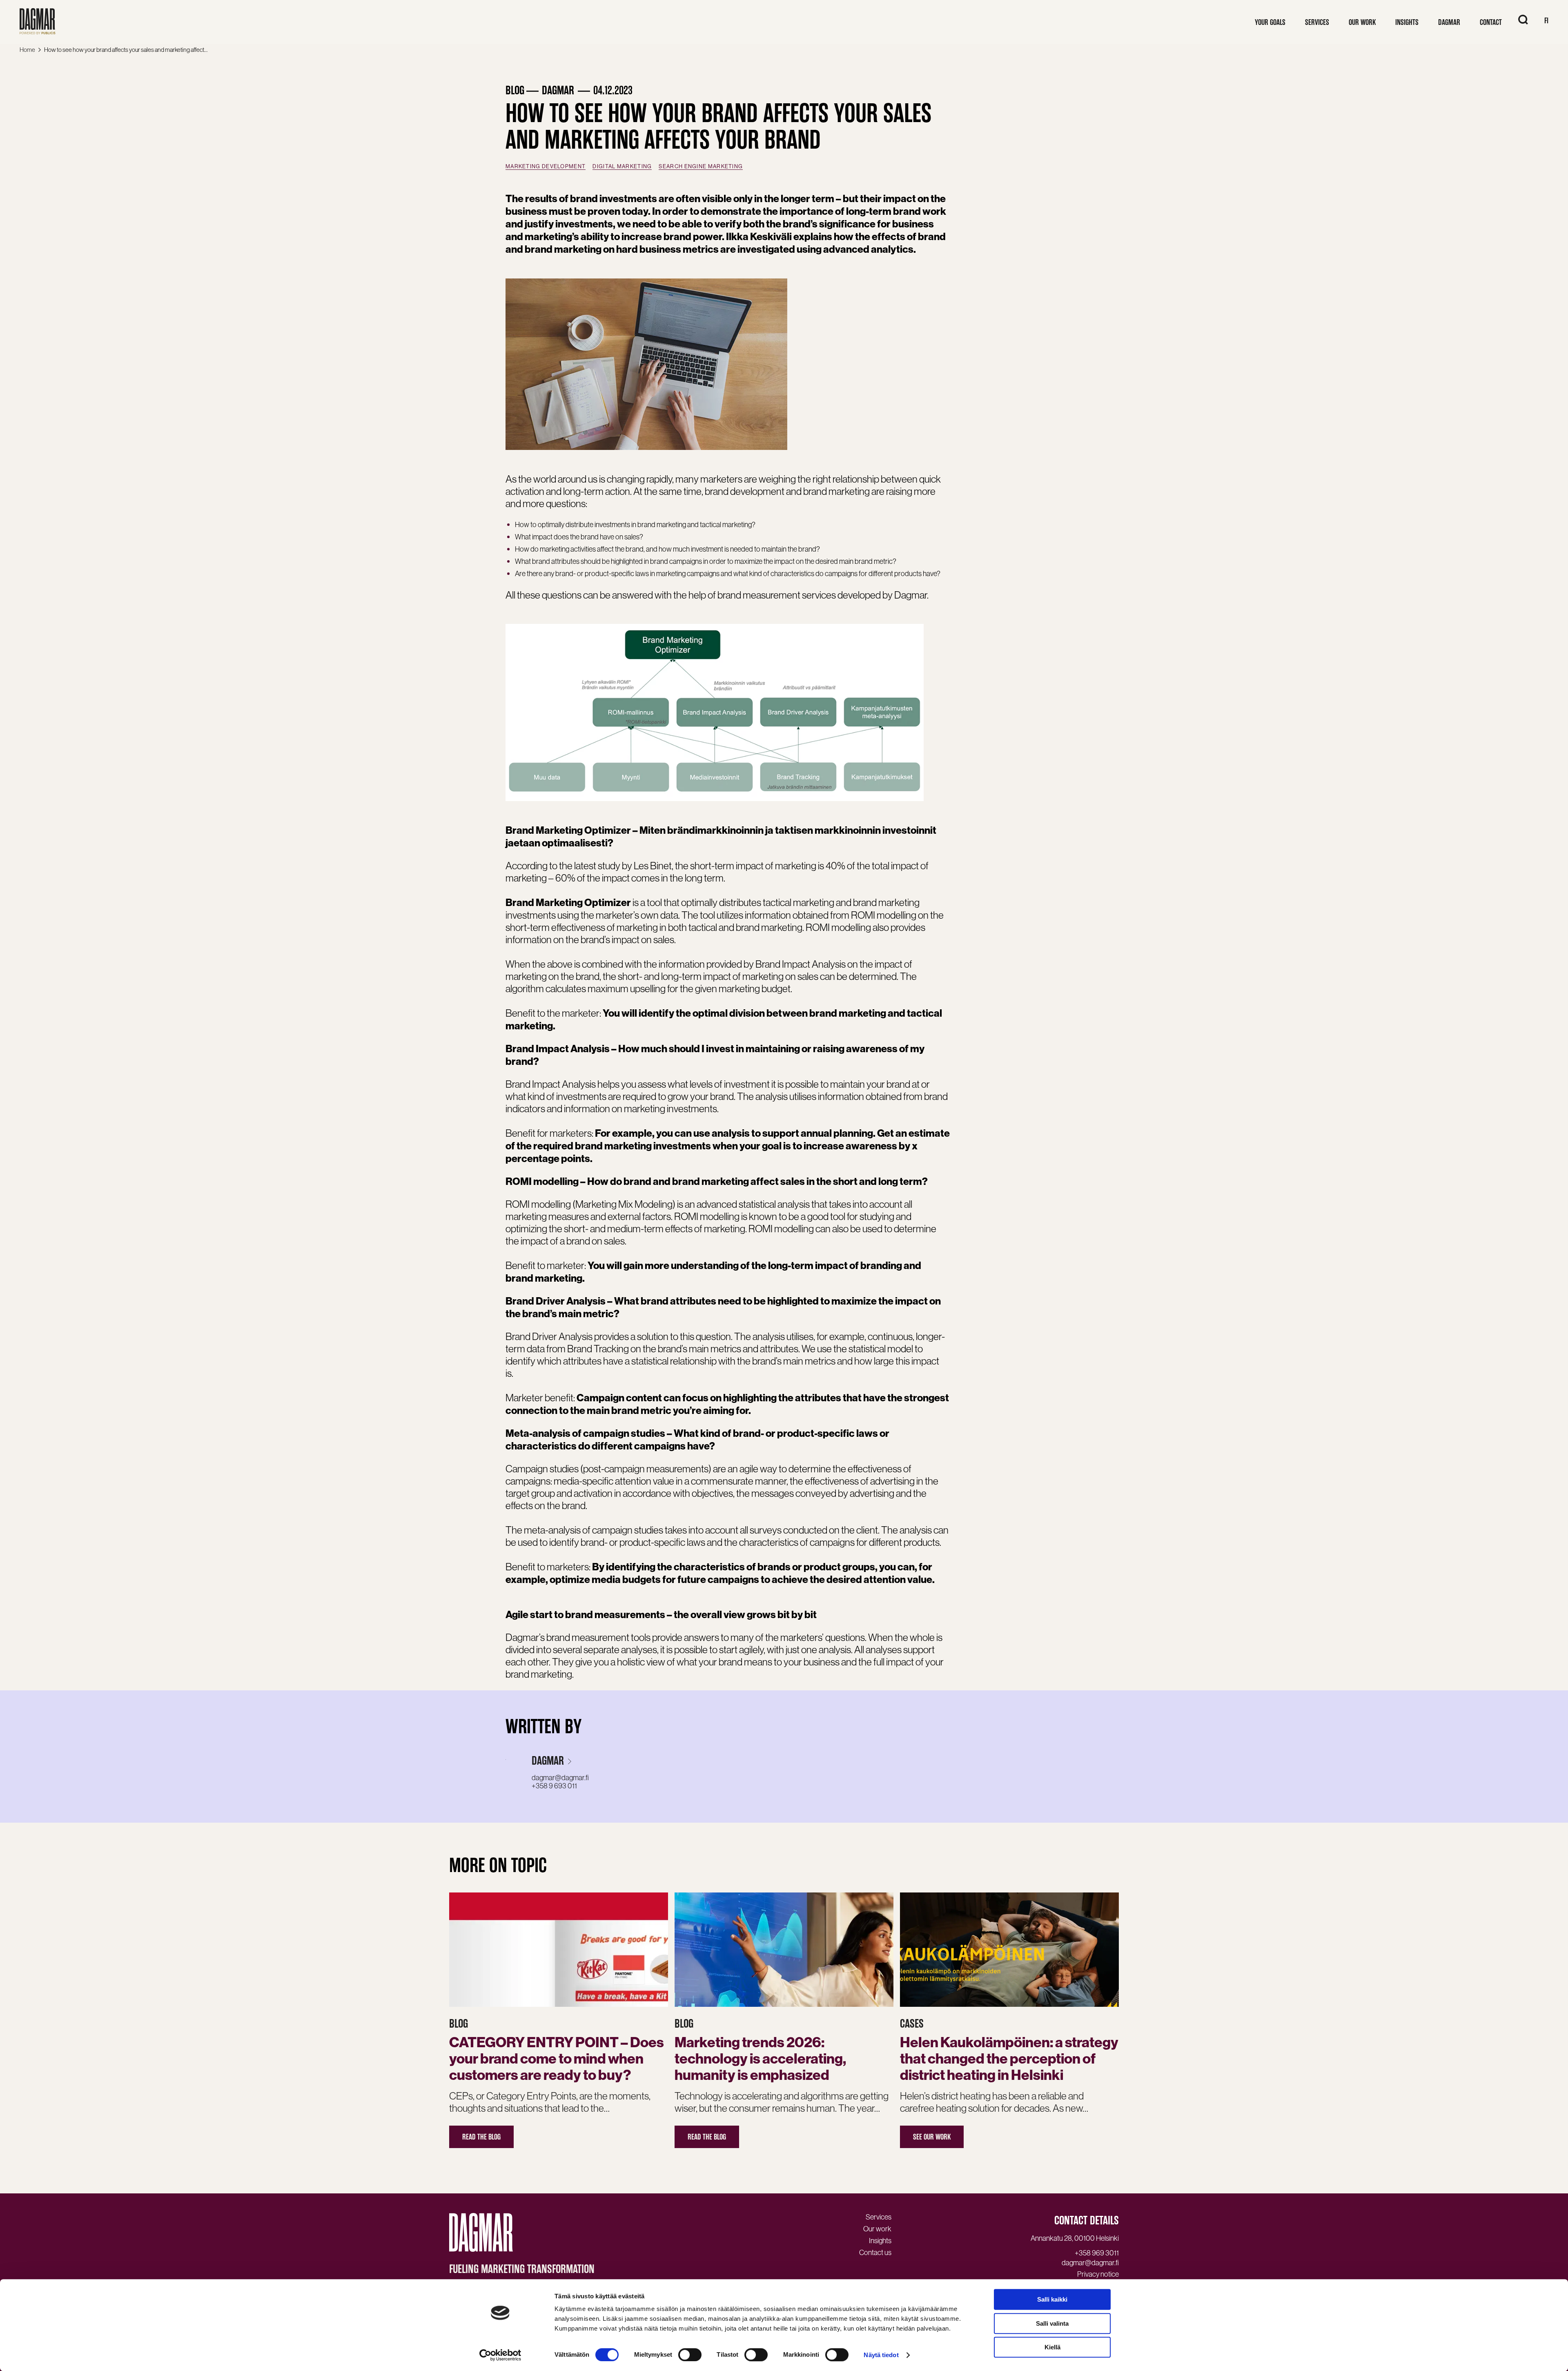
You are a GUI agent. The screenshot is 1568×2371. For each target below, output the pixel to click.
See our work (932, 2137)
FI (1546, 21)
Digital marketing (622, 166)
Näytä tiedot (881, 2355)
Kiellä (1052, 2347)
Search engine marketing (701, 166)
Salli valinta (1052, 2323)
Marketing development (546, 166)
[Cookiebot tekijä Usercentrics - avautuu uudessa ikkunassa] (500, 2355)
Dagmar (548, 1761)
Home (27, 50)
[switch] (690, 2355)
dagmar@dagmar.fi (560, 1778)
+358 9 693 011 (554, 1786)
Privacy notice (1098, 2274)
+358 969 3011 (1097, 2253)
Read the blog (481, 2137)
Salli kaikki (1052, 2299)
